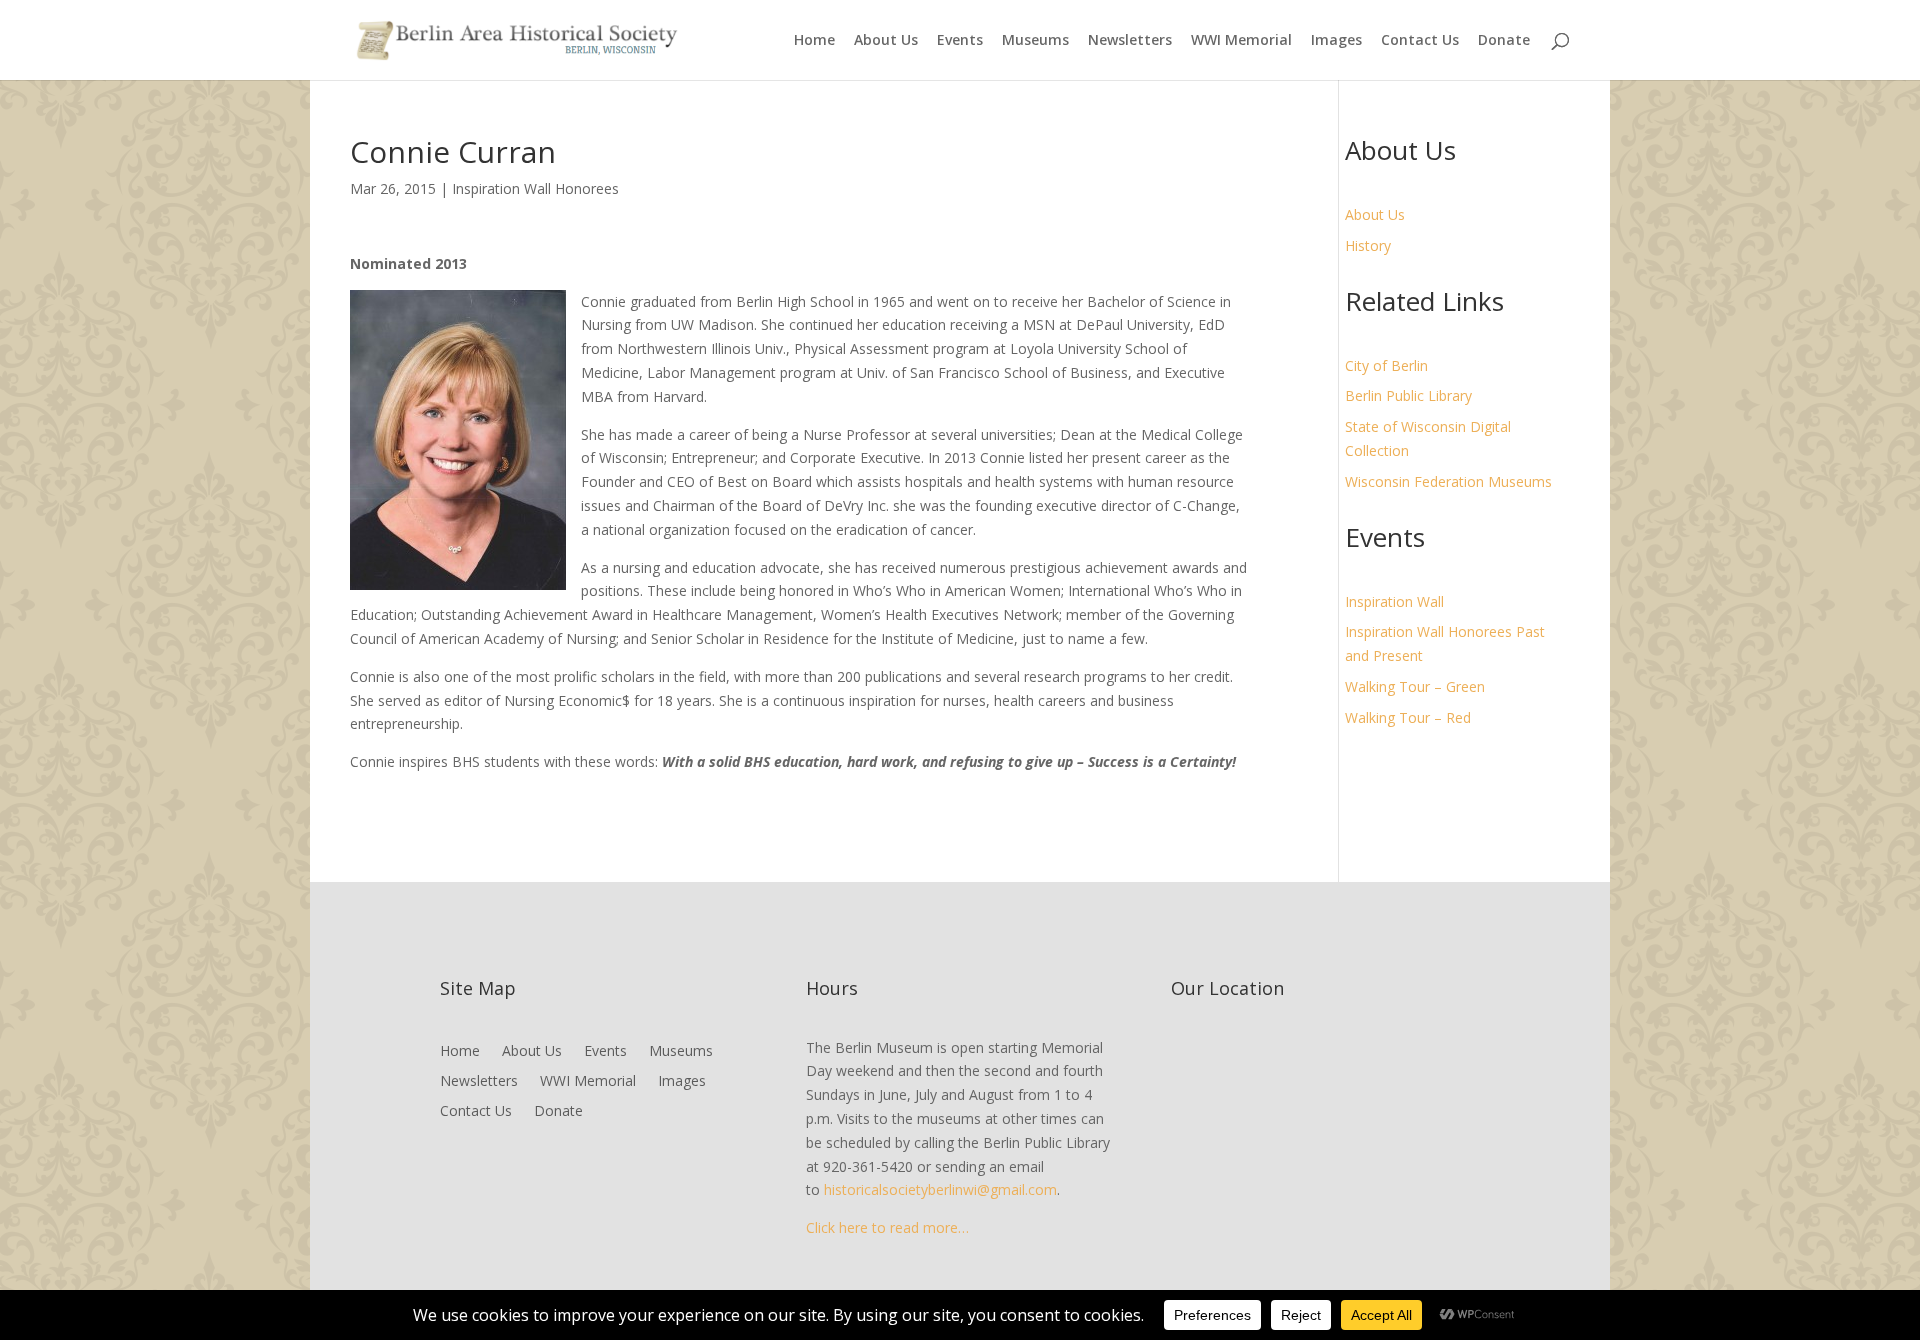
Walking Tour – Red (1408, 717)
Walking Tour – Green (1415, 686)
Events (960, 41)
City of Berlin (1386, 365)
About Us (886, 41)
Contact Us (1420, 41)
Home (814, 41)
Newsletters (1130, 41)
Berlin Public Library (1408, 395)
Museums (1035, 41)
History (1368, 245)
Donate (1504, 41)
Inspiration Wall (1394, 601)
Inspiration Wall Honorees (535, 188)
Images (1336, 41)
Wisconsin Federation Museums (1448, 481)
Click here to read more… (887, 1227)
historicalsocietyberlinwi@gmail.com (940, 1189)
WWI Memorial (1241, 41)
